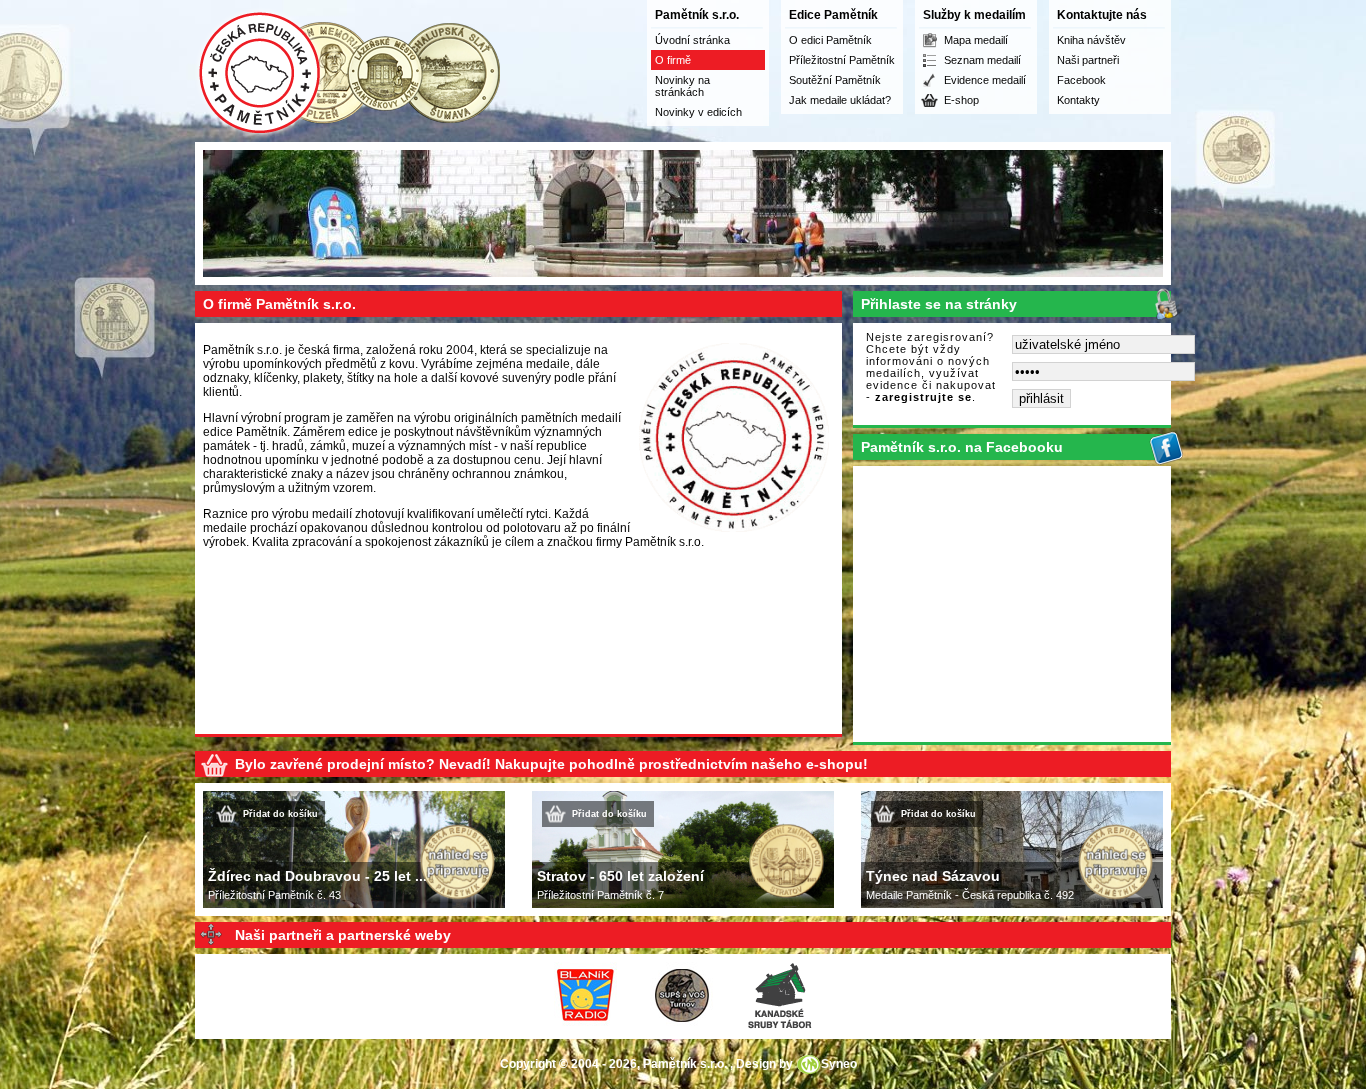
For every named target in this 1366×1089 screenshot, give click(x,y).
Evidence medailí (985, 80)
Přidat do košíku (280, 814)
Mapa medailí (976, 40)
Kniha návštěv (1091, 40)
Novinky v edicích (698, 112)
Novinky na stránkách (682, 86)
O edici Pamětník (830, 40)
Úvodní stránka (692, 40)
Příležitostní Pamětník (842, 60)
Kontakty (1078, 100)
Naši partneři (1088, 60)
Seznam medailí (982, 60)
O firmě (673, 60)
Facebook (1081, 80)
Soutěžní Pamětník (835, 80)
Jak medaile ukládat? (840, 100)
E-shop (961, 100)
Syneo (839, 1064)
